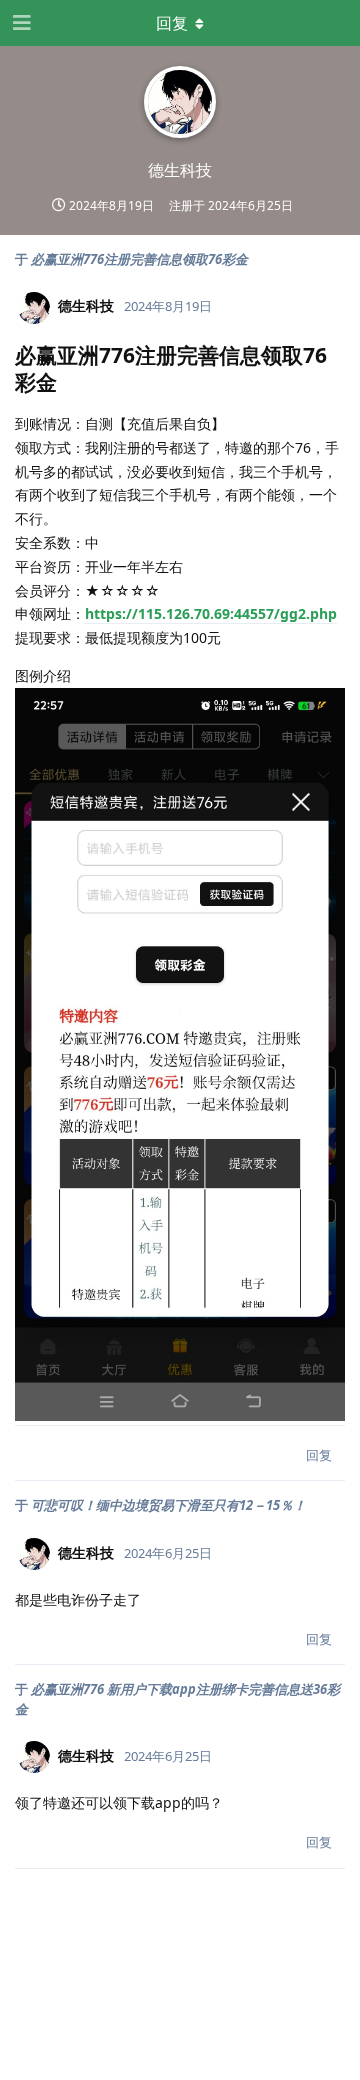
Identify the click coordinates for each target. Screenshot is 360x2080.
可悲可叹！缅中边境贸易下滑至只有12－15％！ (168, 1505)
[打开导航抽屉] (20, 23)
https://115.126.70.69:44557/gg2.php (211, 613)
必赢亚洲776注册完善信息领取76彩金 (139, 259)
